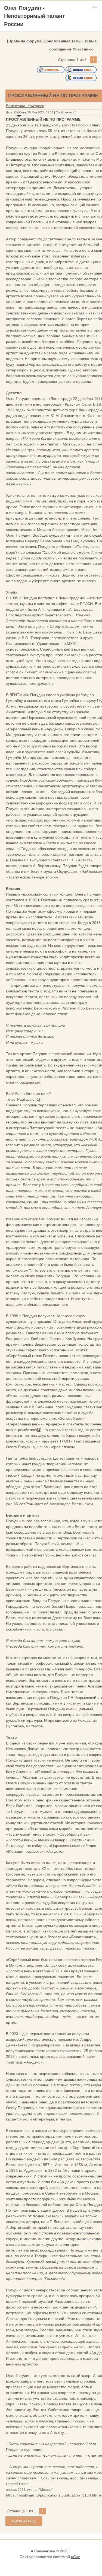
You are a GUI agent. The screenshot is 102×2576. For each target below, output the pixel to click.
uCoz (75, 2557)
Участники (83, 49)
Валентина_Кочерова (25, 106)
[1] (38, 1099)
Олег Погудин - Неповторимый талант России (35, 16)
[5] (18, 2102)
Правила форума (25, 41)
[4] (39, 1430)
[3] (95, 1139)
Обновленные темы (63, 41)
